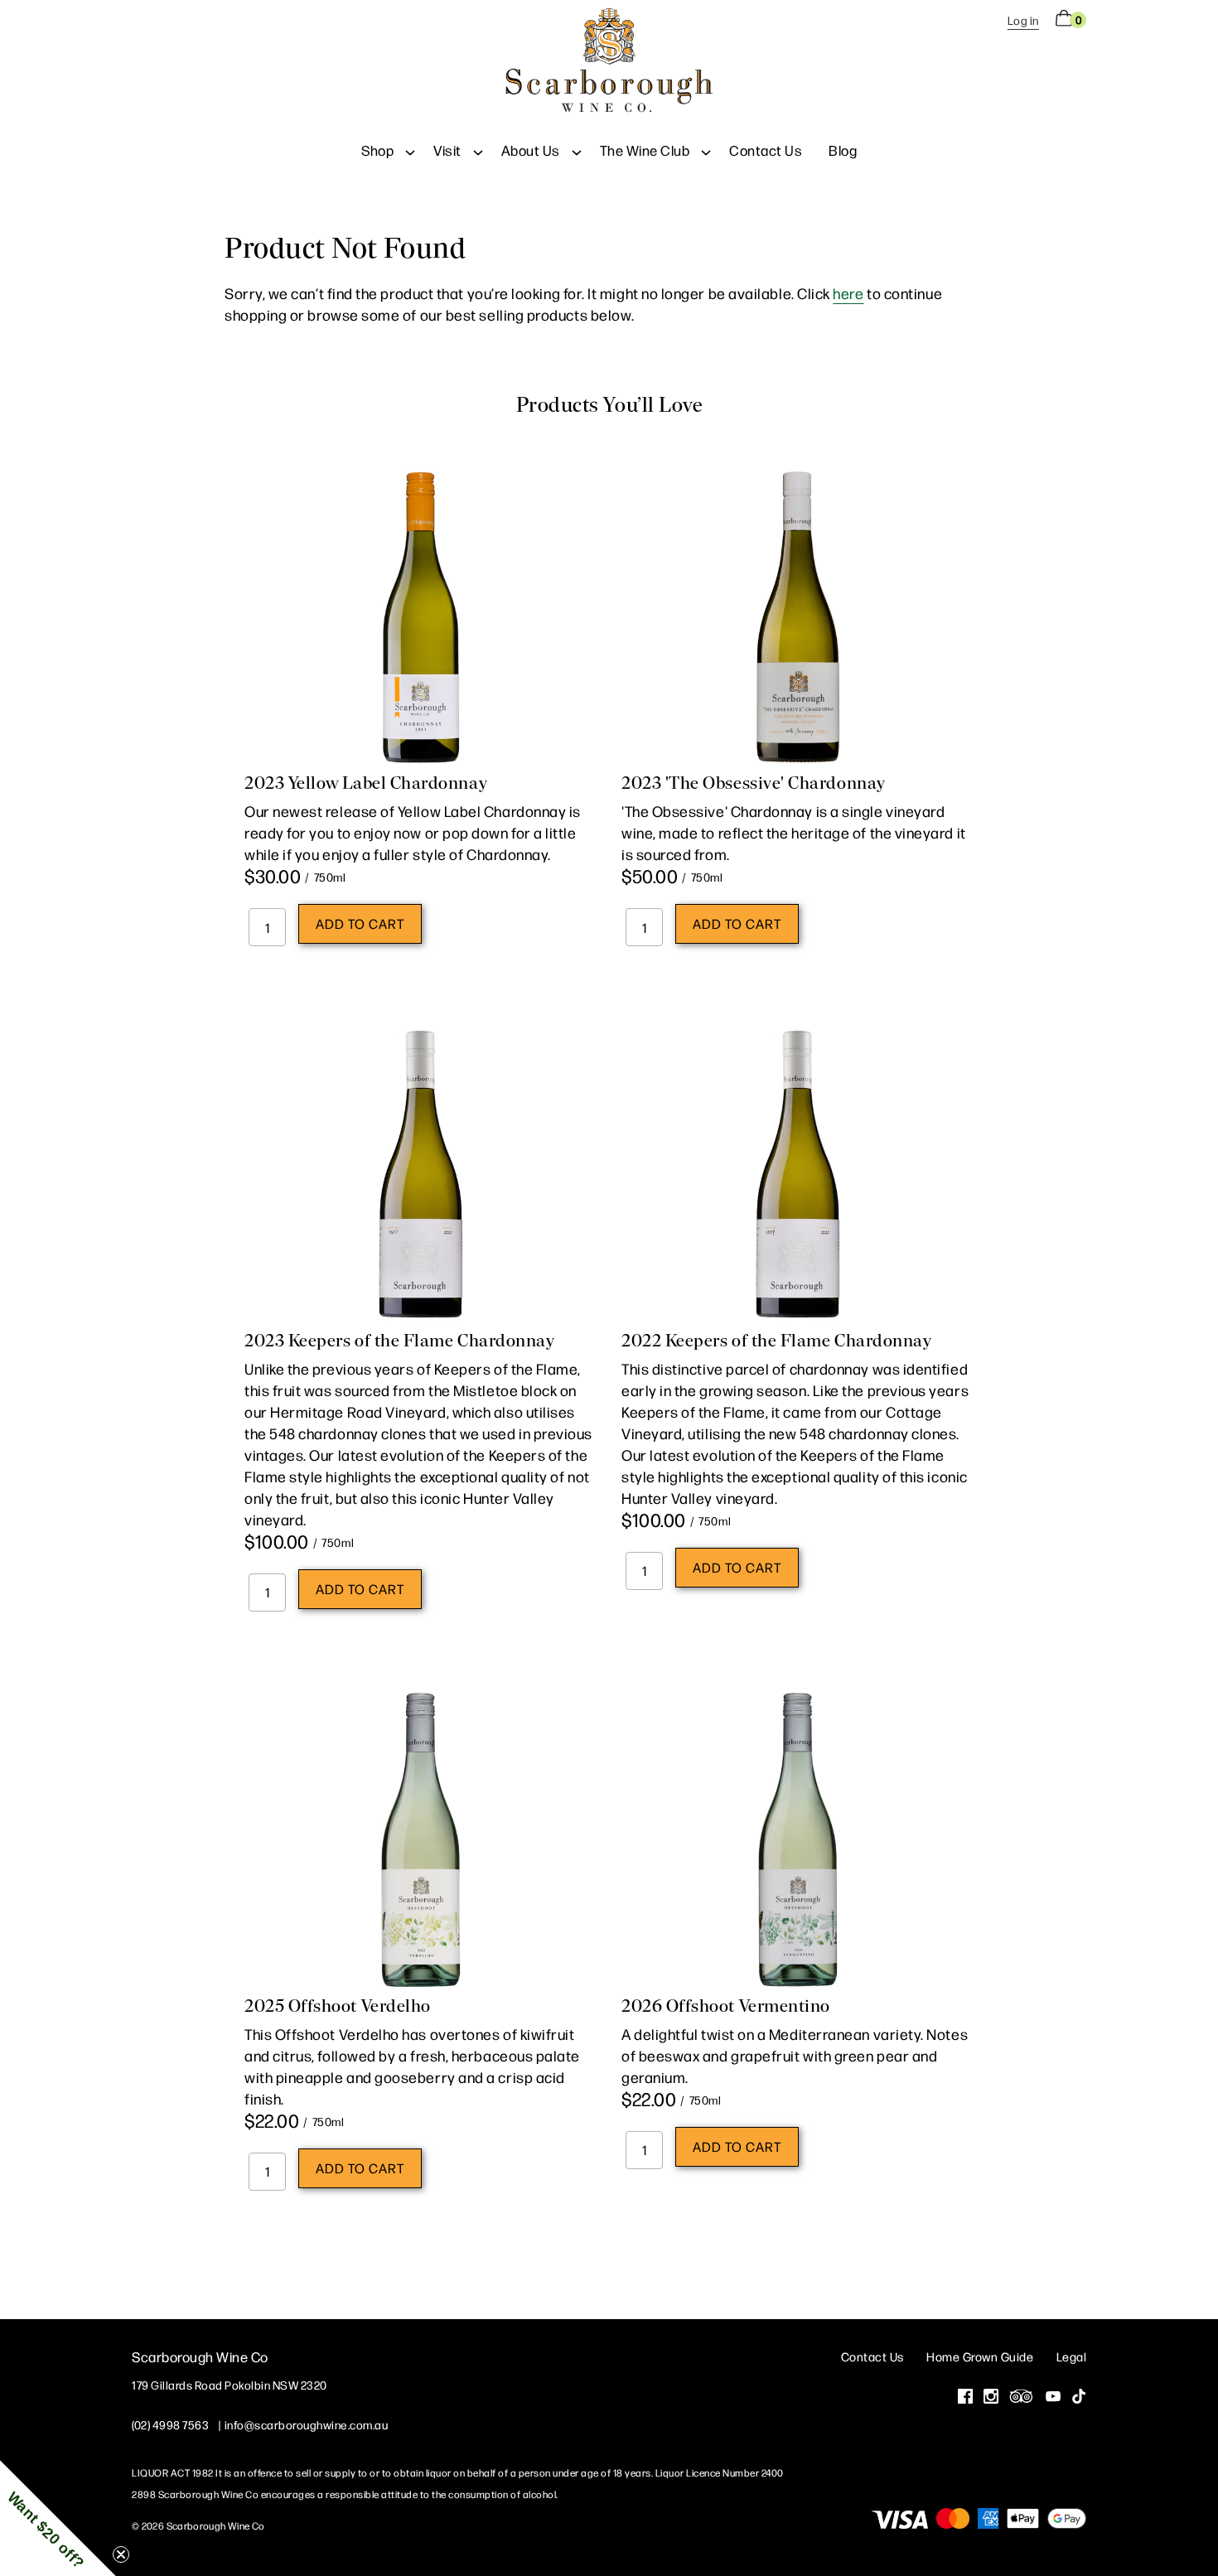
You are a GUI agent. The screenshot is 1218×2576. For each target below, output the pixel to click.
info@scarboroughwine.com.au (307, 2424)
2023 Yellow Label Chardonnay (366, 783)
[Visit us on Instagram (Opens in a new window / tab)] (991, 2398)
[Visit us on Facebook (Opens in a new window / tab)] (965, 2398)
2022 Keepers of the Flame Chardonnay (776, 1341)
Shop (377, 150)
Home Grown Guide (980, 2356)
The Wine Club (645, 150)
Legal (1072, 2356)
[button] (58, 2518)
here (848, 293)
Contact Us (766, 150)
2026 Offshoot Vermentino (726, 2006)
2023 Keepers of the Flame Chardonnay (399, 1341)
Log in (1023, 20)
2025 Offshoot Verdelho (338, 2006)
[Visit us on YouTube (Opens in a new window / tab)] (1053, 2398)
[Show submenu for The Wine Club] (706, 150)
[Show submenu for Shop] (410, 150)
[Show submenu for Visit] (478, 150)
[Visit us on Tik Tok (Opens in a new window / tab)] (1079, 2398)
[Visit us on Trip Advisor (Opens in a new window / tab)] (1022, 2398)
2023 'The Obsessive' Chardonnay (754, 783)
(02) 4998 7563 (170, 2424)
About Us (531, 150)
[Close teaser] (121, 2554)
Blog (843, 150)
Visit (447, 150)
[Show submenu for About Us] (577, 150)
